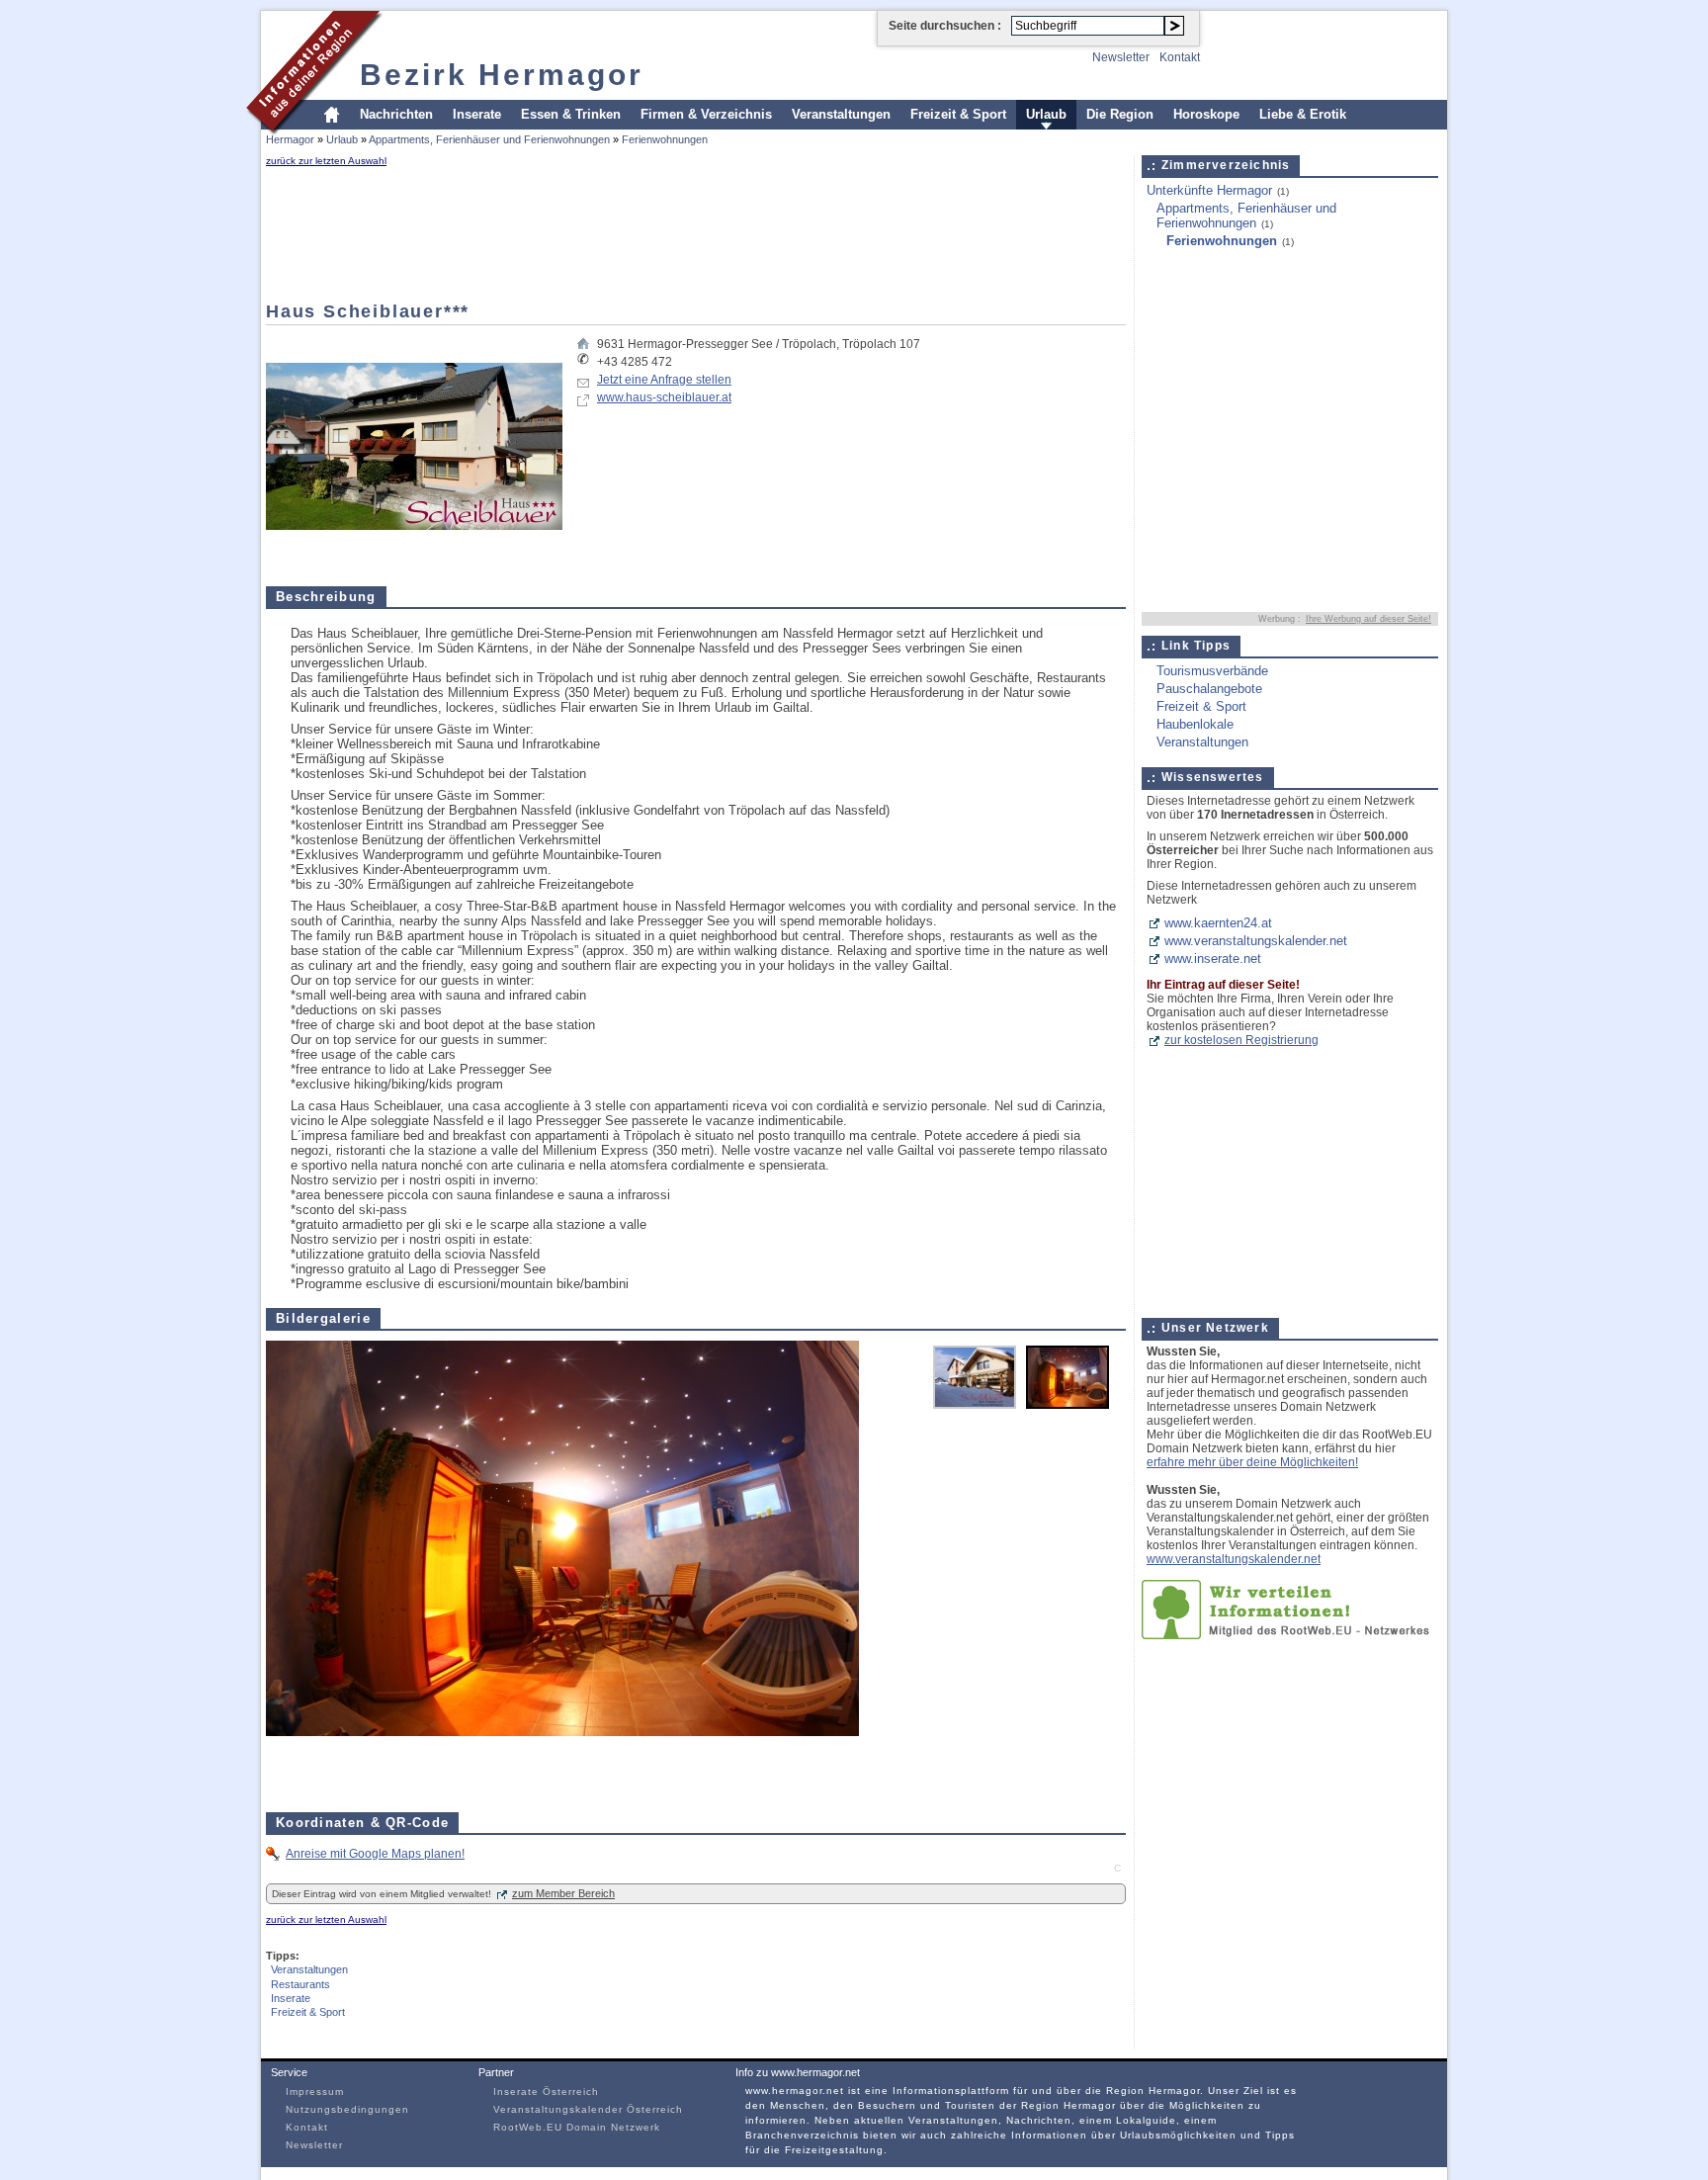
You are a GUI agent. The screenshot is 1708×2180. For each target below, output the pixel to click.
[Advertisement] (325, 234)
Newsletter (1121, 57)
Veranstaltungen (841, 114)
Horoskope (1206, 114)
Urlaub (1046, 114)
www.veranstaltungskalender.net (1256, 941)
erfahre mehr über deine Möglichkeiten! (1252, 1462)
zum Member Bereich (563, 1893)
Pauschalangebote (1209, 689)
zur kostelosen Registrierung (1241, 1040)
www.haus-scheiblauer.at (664, 397)
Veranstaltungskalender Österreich (588, 2109)
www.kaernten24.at (1218, 923)
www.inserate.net (1213, 959)
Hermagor (290, 139)
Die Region (1120, 114)
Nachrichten (396, 114)
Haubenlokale (1195, 724)
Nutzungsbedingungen (347, 2109)
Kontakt (1180, 57)
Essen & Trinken (571, 114)
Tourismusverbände (1212, 671)
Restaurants (300, 1984)
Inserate (477, 114)
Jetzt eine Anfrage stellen (664, 380)
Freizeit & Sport (958, 114)
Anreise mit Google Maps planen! (375, 1854)
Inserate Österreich (546, 2092)
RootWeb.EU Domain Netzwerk (577, 2127)
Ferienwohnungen (665, 139)
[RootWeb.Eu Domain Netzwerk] (1290, 1635)
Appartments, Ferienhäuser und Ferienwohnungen (489, 139)
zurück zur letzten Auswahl (326, 161)
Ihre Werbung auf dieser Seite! (1368, 619)
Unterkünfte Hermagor (1209, 190)
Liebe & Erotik (1303, 114)
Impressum (315, 2092)
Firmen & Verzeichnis (706, 114)
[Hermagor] (315, 132)
